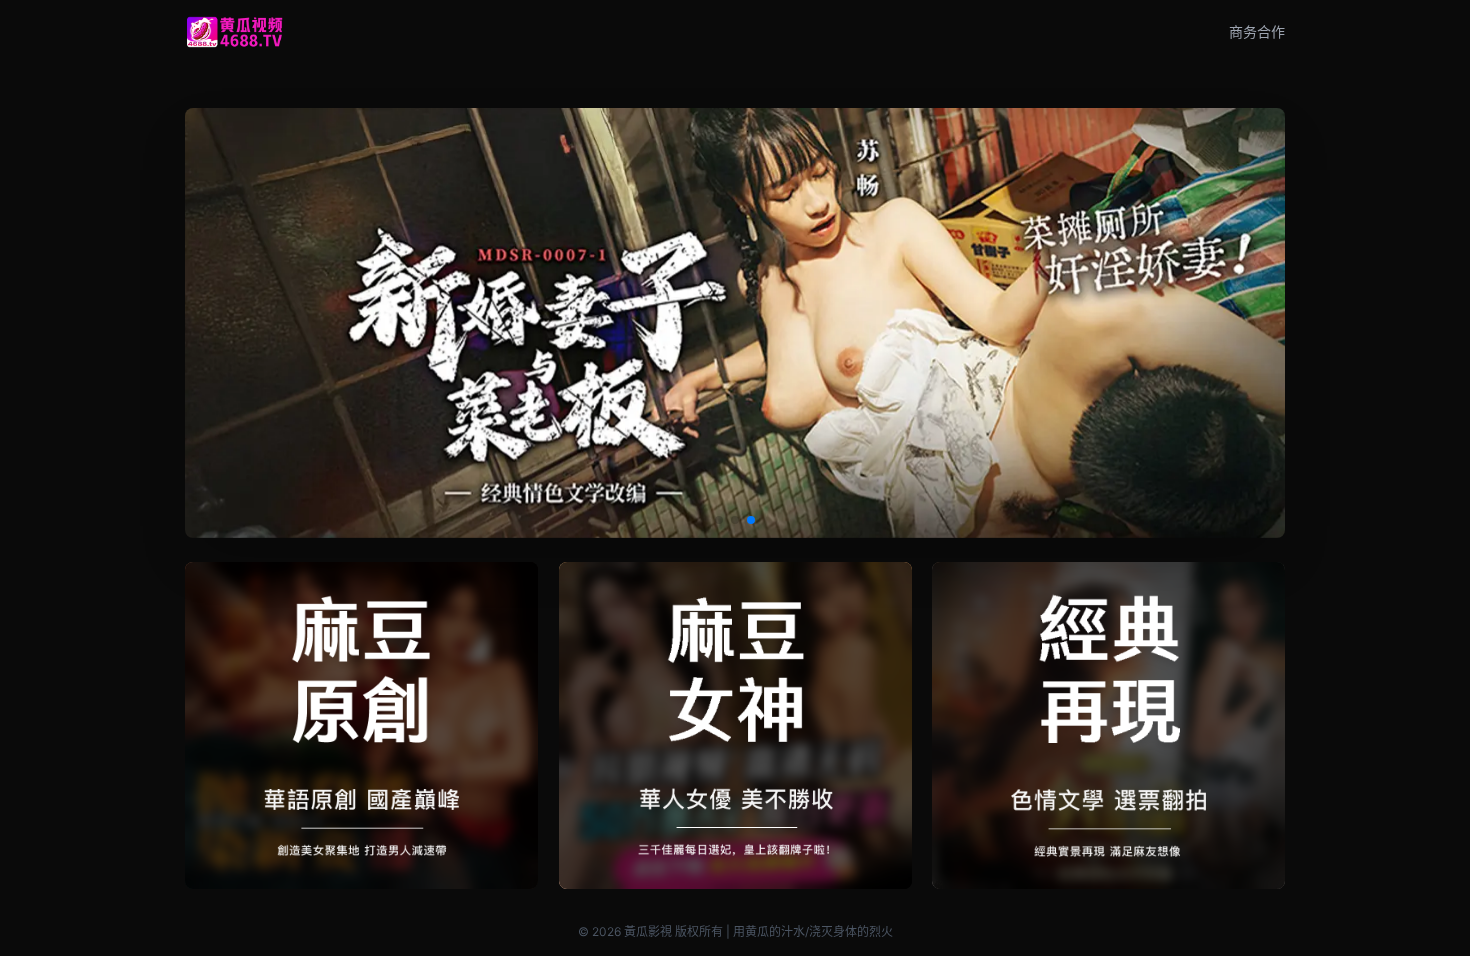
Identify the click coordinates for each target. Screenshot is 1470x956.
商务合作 (1257, 31)
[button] (719, 520)
